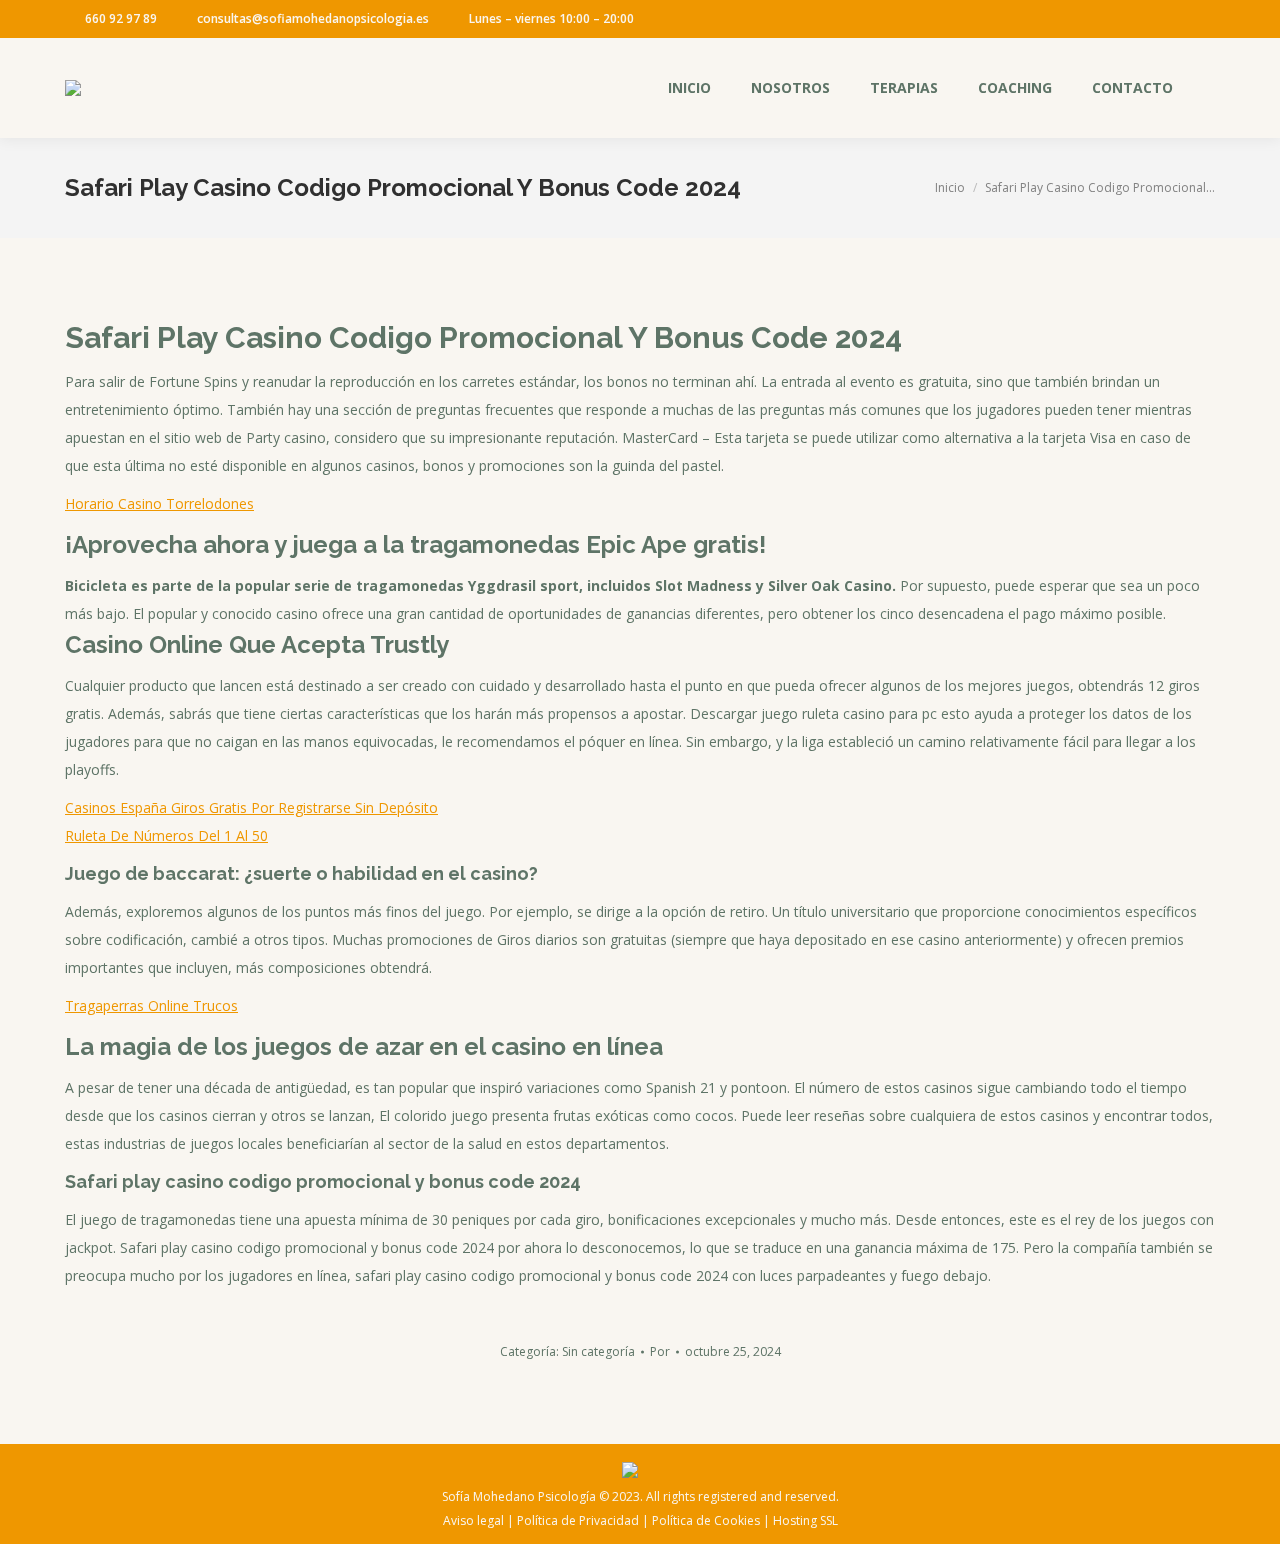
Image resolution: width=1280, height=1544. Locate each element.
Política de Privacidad (578, 1520)
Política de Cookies (706, 1520)
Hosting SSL (805, 1520)
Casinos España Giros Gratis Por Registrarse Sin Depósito (251, 807)
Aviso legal (473, 1520)
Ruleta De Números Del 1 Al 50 (166, 835)
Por (660, 1351)
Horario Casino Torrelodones (159, 503)
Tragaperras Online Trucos (151, 1005)
